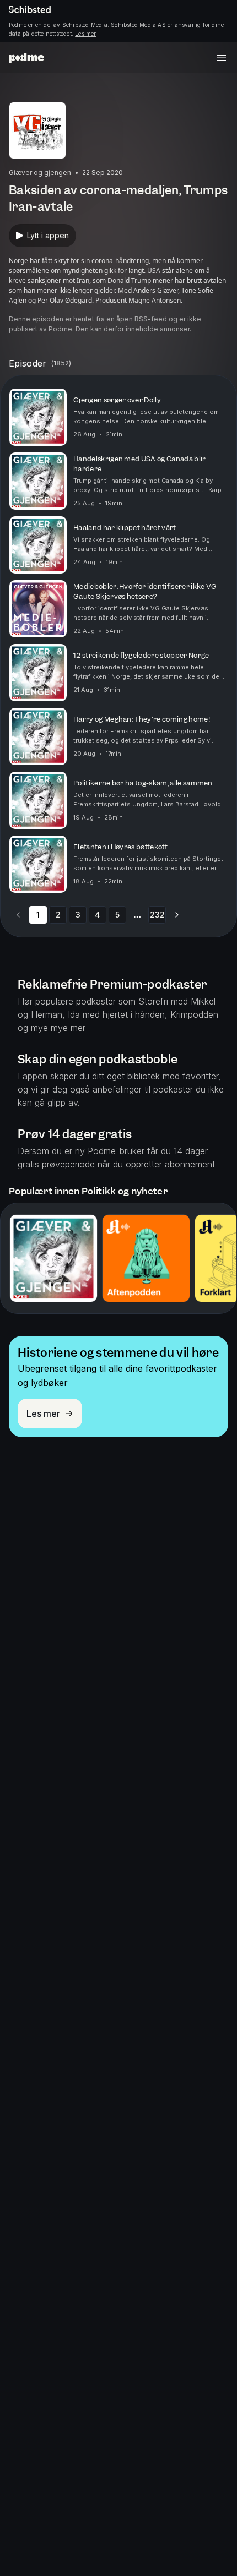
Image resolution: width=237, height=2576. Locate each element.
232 (157, 915)
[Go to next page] (177, 915)
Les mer (85, 34)
